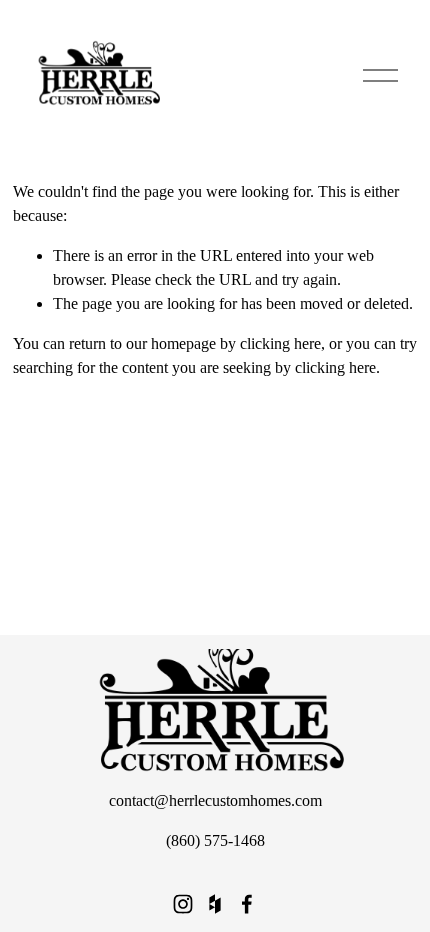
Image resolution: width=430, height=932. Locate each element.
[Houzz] (215, 904)
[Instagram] (183, 904)
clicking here (280, 343)
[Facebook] (247, 904)
